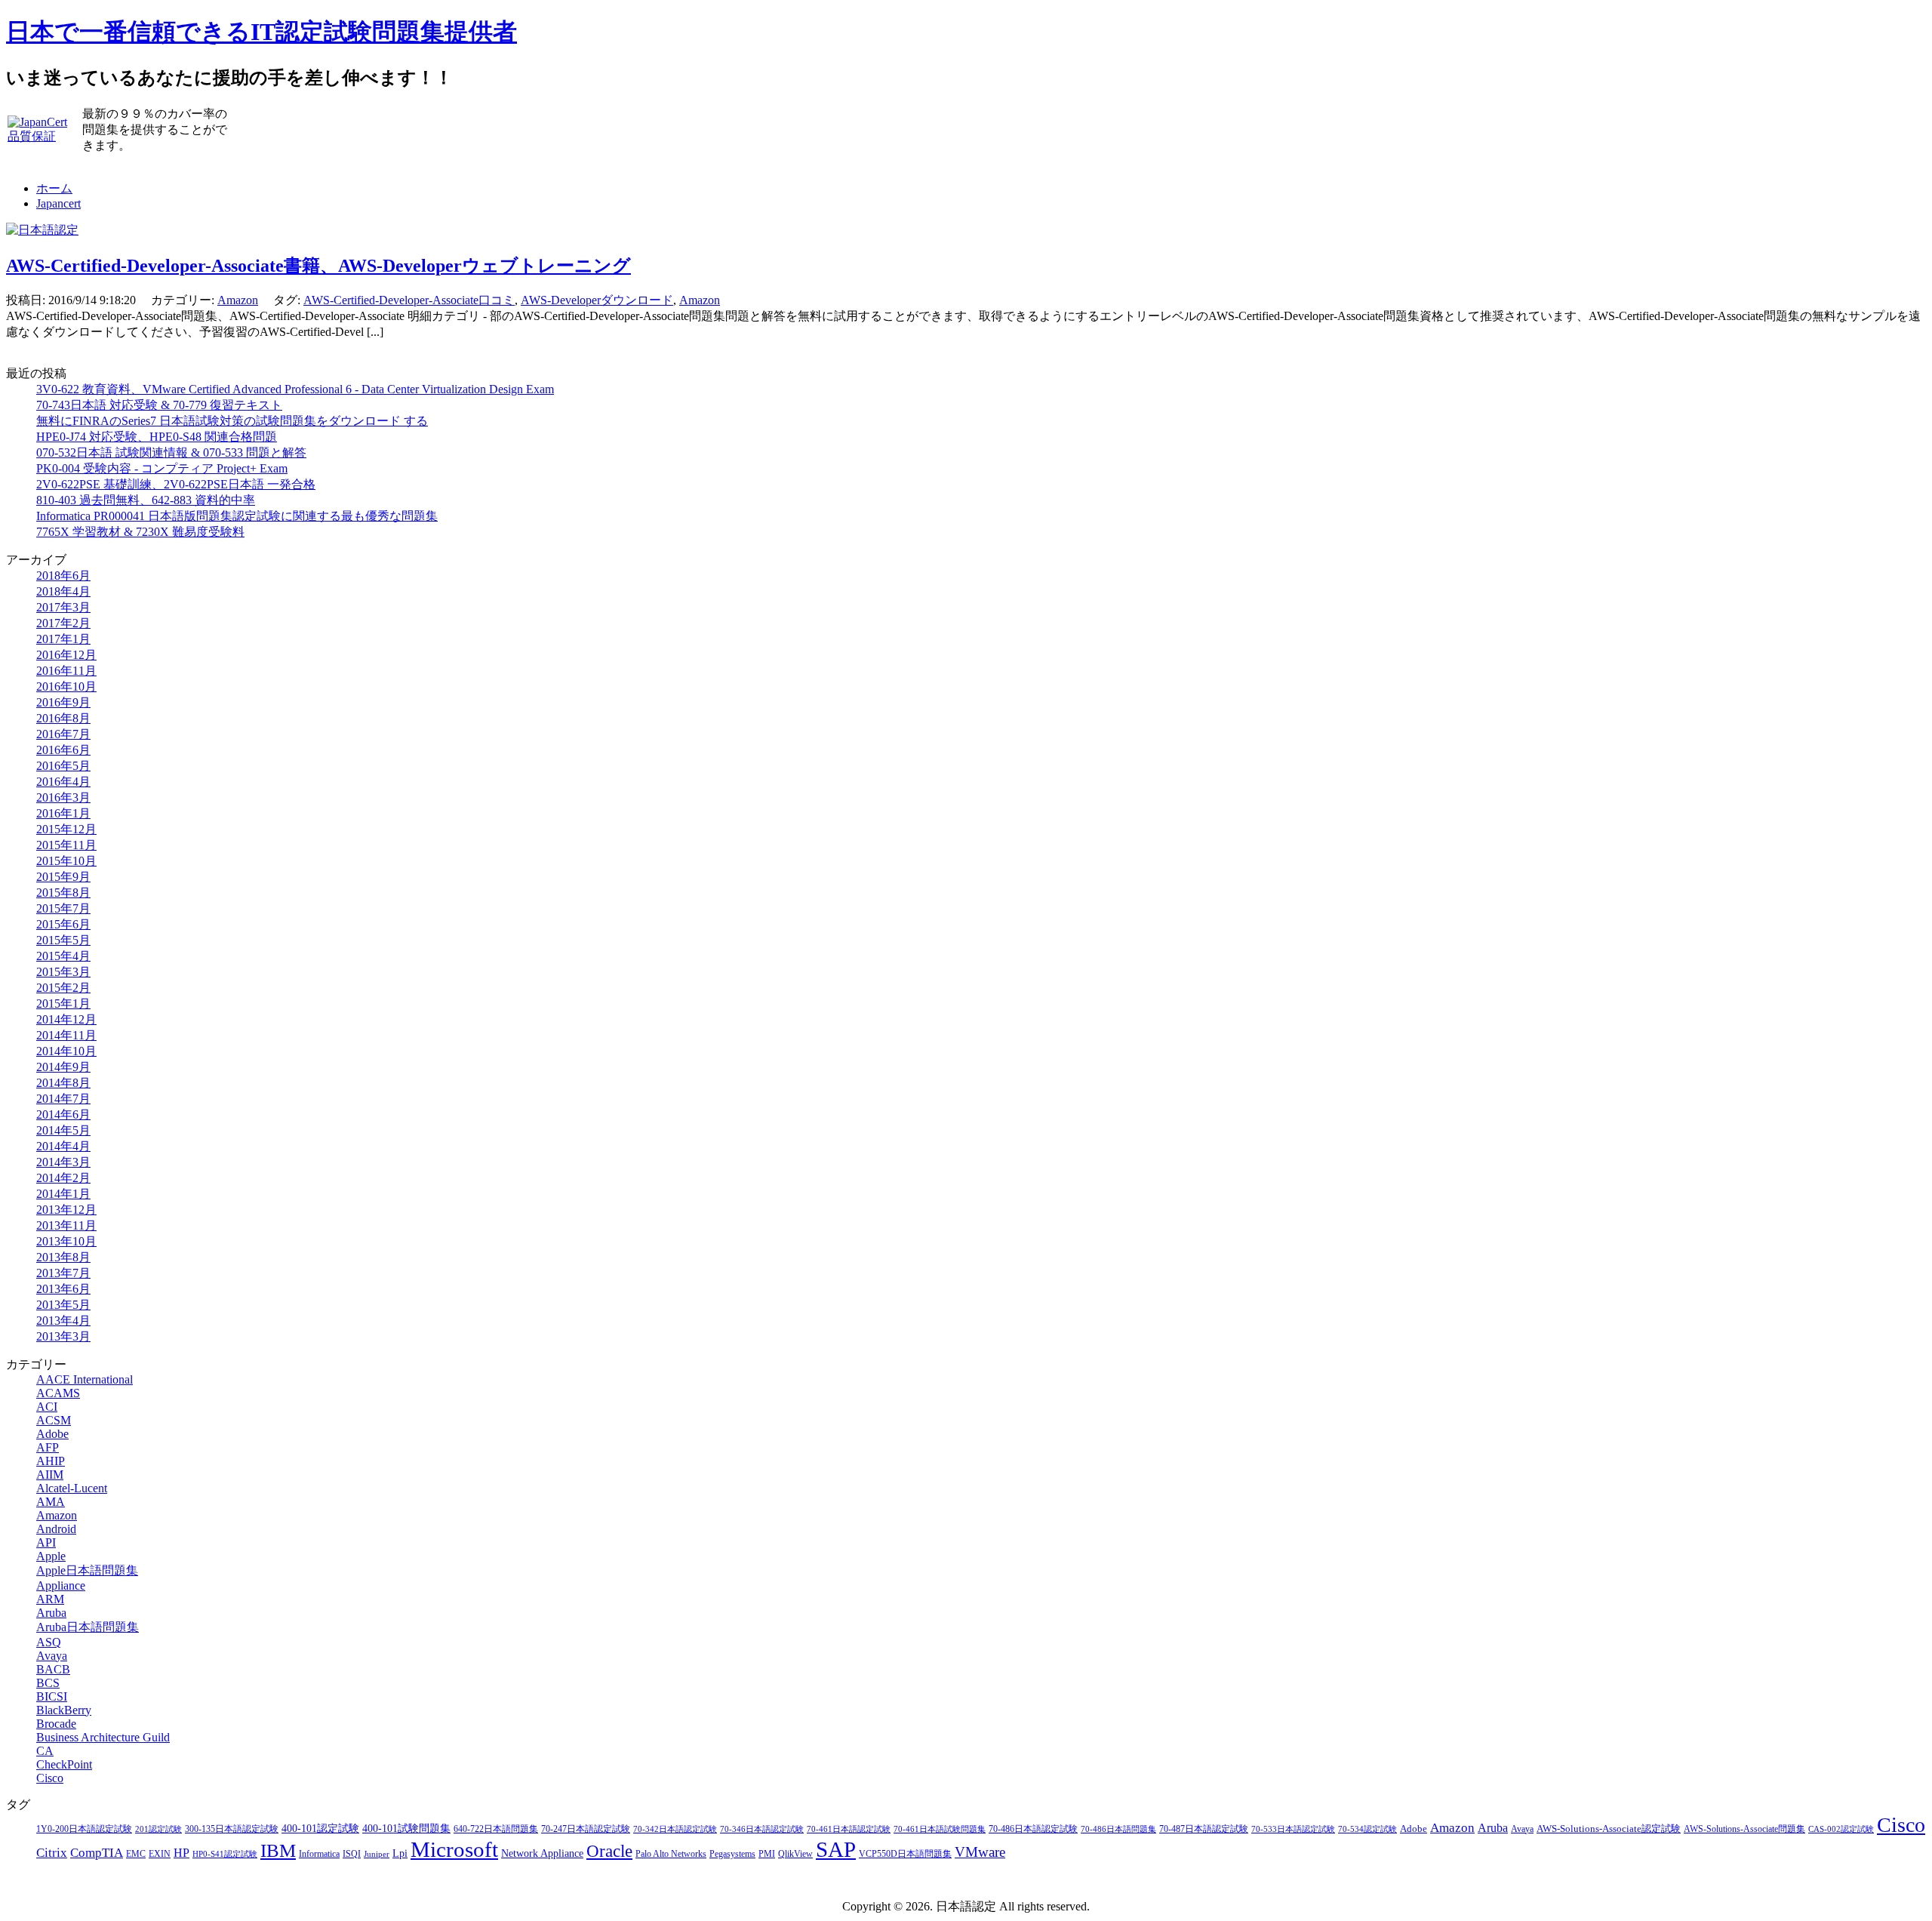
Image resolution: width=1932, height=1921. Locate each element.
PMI (767, 1854)
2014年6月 (63, 1114)
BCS (48, 1683)
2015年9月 (63, 877)
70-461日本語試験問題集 (940, 1829)
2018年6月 (63, 576)
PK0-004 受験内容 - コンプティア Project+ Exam (162, 468)
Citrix (52, 1853)
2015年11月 (66, 845)
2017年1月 (63, 639)
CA (45, 1751)
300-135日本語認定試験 (232, 1829)
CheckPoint (64, 1764)
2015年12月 (66, 829)
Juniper (377, 1854)
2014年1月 (63, 1194)
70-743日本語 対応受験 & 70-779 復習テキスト (159, 405)
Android (56, 1529)
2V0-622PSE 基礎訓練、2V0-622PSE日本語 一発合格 (176, 484)
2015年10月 (66, 861)
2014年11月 (66, 1035)
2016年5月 (63, 766)
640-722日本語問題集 (496, 1829)
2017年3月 (63, 607)
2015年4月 (63, 956)
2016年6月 (63, 750)
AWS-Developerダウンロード (597, 300)
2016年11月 (66, 671)
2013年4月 (63, 1321)
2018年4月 (63, 591)
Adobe (52, 1434)
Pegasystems (732, 1854)
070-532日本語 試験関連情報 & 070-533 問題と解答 (171, 453)
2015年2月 (63, 988)
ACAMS (58, 1393)
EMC (136, 1854)
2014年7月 (63, 1099)
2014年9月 (63, 1067)
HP (182, 1853)
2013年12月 (66, 1210)
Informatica (319, 1854)
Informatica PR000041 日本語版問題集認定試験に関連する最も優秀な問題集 (237, 516)
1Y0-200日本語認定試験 (84, 1829)
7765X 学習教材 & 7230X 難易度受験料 (140, 532)
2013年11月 (66, 1225)
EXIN (160, 1854)
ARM (50, 1599)
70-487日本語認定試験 (1204, 1829)
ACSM (54, 1420)
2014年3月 (63, 1162)
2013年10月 (66, 1241)
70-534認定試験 (1367, 1829)
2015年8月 (63, 893)
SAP (836, 1849)
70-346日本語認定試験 (762, 1829)
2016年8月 (63, 718)
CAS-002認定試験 (1841, 1829)
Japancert (58, 203)
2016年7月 (63, 734)
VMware (980, 1852)
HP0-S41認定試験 (225, 1854)
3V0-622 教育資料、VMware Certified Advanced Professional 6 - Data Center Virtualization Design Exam (295, 389)
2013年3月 (63, 1336)
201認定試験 (158, 1829)
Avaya (52, 1656)
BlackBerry (64, 1710)
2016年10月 (66, 687)
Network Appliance (542, 1853)
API (46, 1542)
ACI (47, 1407)
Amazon (238, 300)
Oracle (609, 1851)
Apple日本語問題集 (87, 1570)
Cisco (50, 1778)
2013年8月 (63, 1257)
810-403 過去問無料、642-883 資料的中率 (146, 500)
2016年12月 (66, 655)
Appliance (61, 1585)
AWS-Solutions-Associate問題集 (1744, 1829)
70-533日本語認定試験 (1293, 1829)
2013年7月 (63, 1273)
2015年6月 (63, 924)
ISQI (352, 1854)
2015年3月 (63, 972)
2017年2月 (63, 623)
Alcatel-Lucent (72, 1488)
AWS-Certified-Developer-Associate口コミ (409, 300)
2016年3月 (63, 797)
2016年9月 (63, 702)
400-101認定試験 (320, 1829)
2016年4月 (63, 782)
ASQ (49, 1642)
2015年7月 (63, 908)
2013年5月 (63, 1305)
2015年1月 (63, 1004)
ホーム (54, 188)
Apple (51, 1556)
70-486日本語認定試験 (1033, 1829)
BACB (53, 1669)
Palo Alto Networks (671, 1854)
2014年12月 (66, 1019)
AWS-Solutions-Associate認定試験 (1609, 1829)
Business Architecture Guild (103, 1737)
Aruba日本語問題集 (88, 1627)
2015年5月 (63, 940)
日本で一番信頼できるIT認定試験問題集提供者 (261, 32)
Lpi (400, 1853)
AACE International (85, 1379)
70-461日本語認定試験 (849, 1829)
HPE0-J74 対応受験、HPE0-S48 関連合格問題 (157, 437)
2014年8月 (63, 1083)
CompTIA (97, 1853)
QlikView (795, 1854)
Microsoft (454, 1849)
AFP (48, 1447)
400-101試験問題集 (406, 1829)
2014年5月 (63, 1130)
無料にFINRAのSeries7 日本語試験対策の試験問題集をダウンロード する (232, 421)
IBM (278, 1850)
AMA (51, 1502)
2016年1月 (63, 813)
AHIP (51, 1461)
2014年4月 (63, 1146)
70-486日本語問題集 (1118, 1829)
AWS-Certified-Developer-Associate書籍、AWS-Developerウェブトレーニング (318, 266)
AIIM (50, 1475)
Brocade (56, 1724)
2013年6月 (63, 1289)
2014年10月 (66, 1051)
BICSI (52, 1696)
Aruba (51, 1613)
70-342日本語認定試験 (675, 1829)
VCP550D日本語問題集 (905, 1854)
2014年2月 (63, 1178)
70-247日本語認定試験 (586, 1829)
